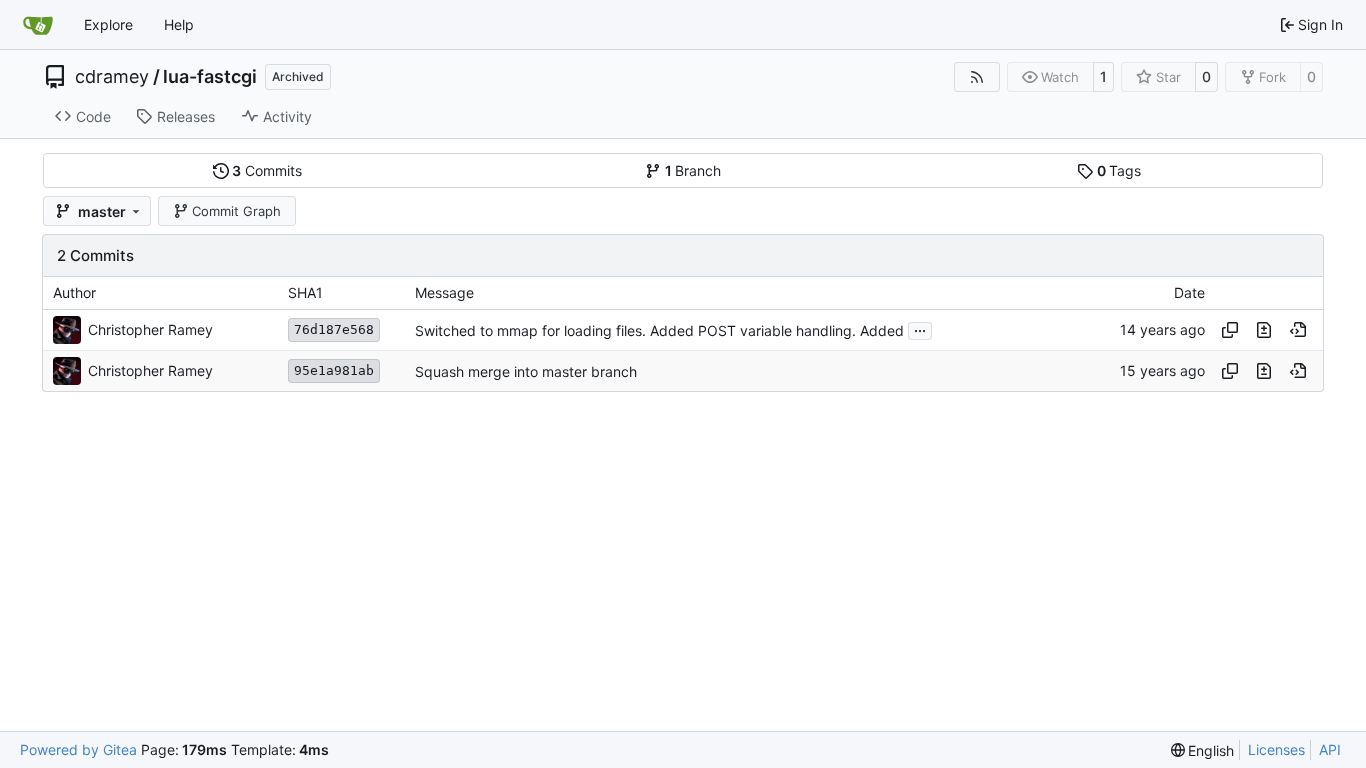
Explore (108, 24)
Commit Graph (236, 211)
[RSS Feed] (977, 77)
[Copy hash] (1230, 330)
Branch (693, 170)
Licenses (1276, 749)
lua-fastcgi (210, 77)
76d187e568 (334, 329)
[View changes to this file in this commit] (1264, 330)
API (1330, 749)
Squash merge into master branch (526, 371)
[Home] (38, 25)
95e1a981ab (334, 370)
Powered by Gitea (78, 749)
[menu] (1203, 750)
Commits (267, 170)
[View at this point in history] (1298, 330)
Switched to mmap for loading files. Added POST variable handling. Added (659, 330)
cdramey (112, 77)
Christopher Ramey (150, 329)
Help (179, 24)
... (920, 328)
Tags (1119, 170)
